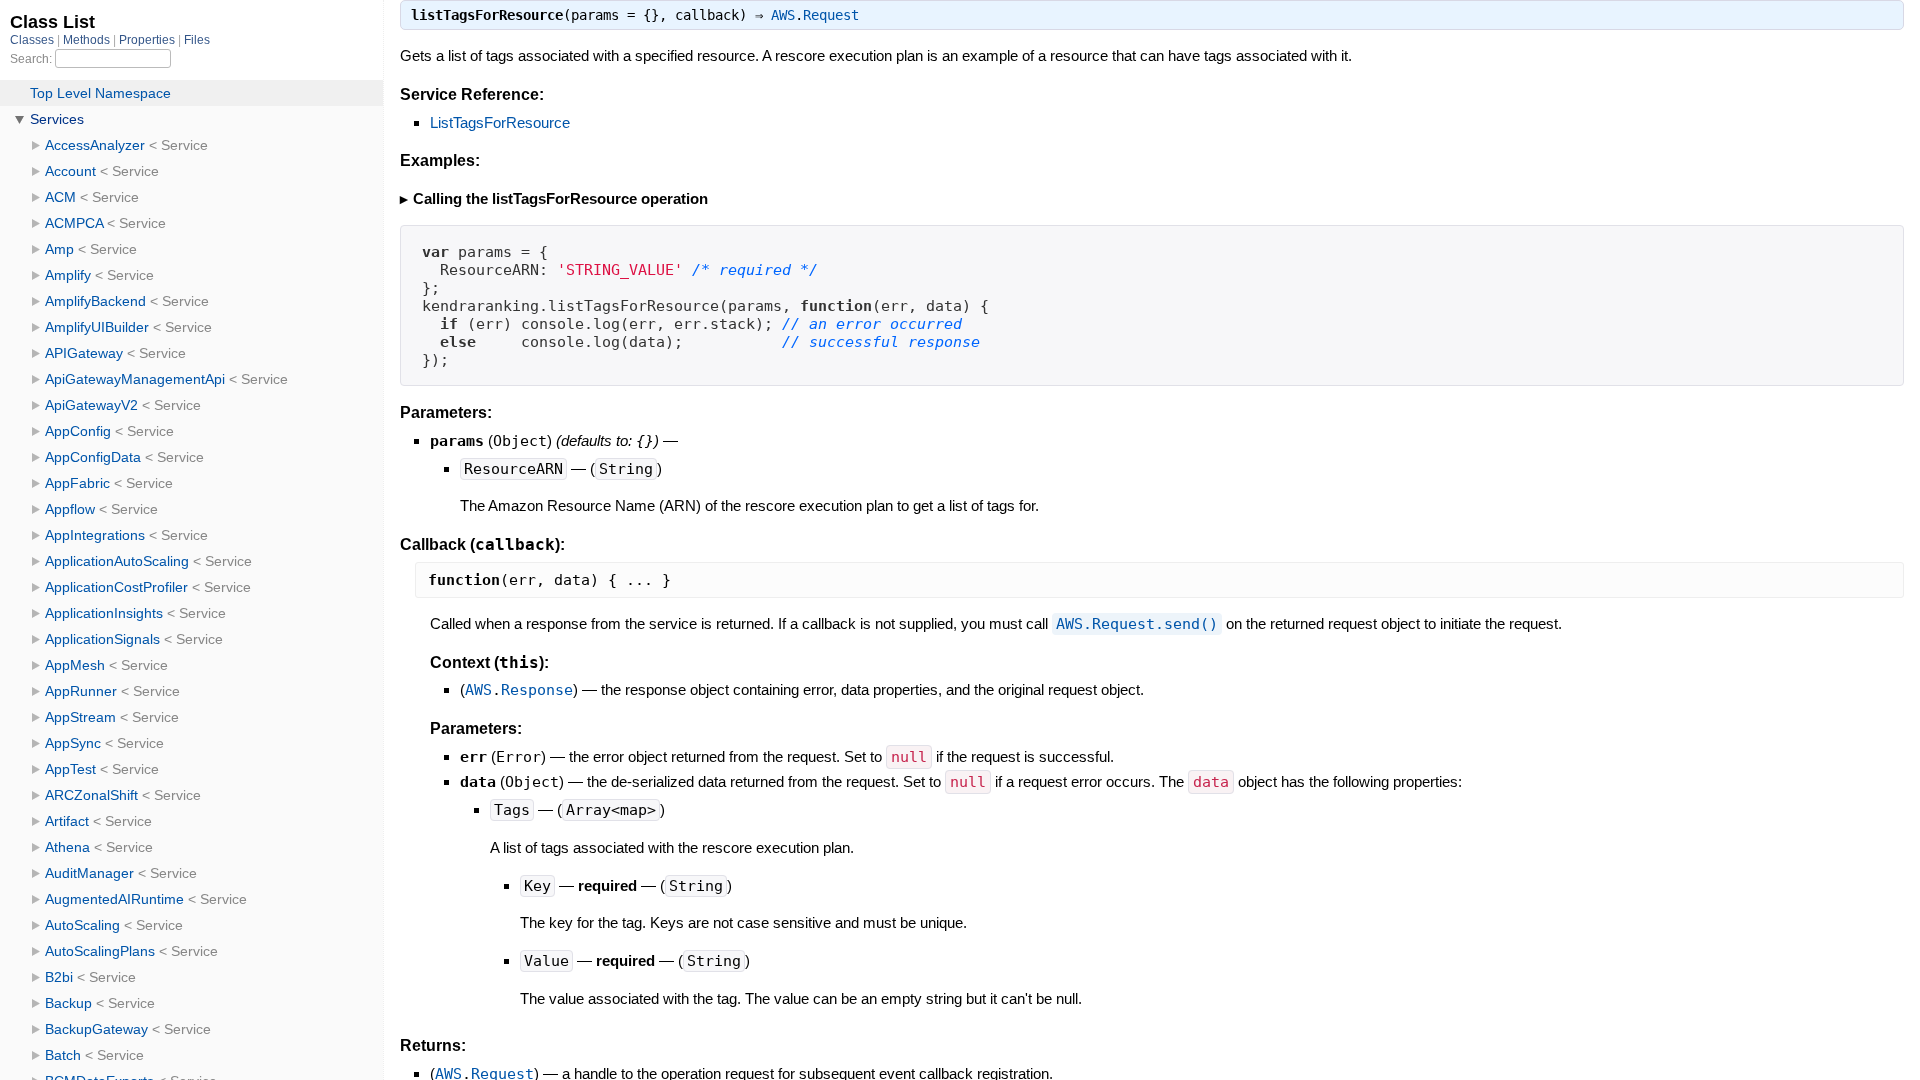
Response (537, 690)
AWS (783, 15)
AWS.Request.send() (1137, 624)
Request (831, 15)
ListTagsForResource (500, 122)
